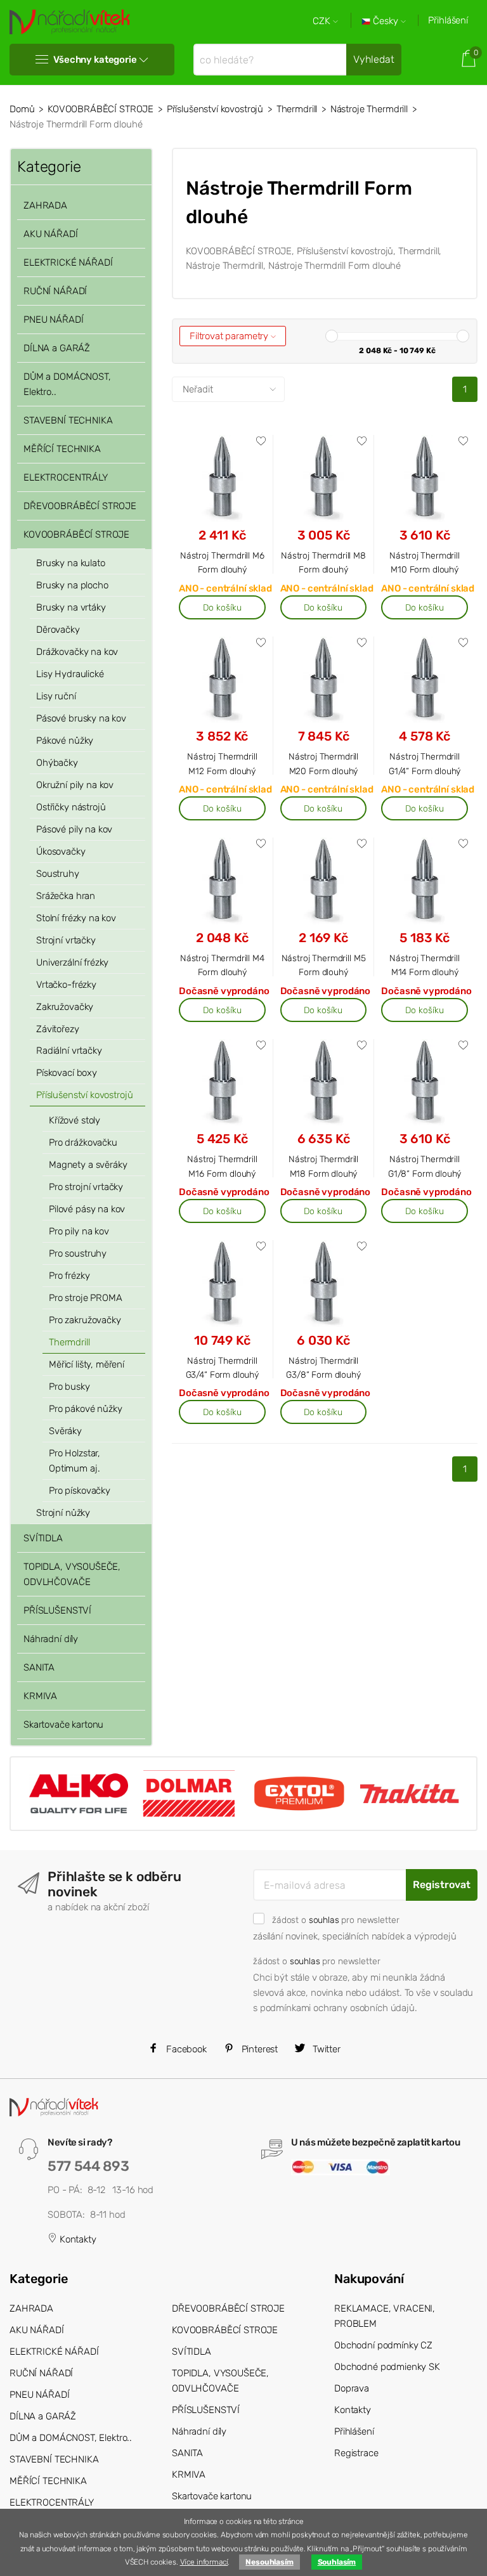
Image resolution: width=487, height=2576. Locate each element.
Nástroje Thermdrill (369, 109)
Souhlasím (337, 2562)
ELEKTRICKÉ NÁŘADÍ (68, 262)
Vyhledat (374, 59)
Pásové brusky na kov (81, 718)
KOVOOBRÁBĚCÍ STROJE (101, 109)
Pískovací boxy (67, 1073)
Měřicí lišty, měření (87, 1364)
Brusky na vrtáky (71, 607)
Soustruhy (58, 874)
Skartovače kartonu (63, 1725)
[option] (79, 1794)
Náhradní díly (51, 1639)
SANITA (39, 1667)
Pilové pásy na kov (87, 1209)
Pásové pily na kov (74, 829)
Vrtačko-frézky (66, 985)
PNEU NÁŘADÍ (53, 320)
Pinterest (259, 2049)
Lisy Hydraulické (70, 674)
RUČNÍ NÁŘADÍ (55, 291)
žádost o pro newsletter (335, 1920)
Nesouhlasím (269, 2562)
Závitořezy (58, 1029)
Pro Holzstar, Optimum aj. (75, 1461)
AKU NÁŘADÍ (51, 234)
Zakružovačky (65, 1007)
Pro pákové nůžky (86, 1409)
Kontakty (77, 2239)
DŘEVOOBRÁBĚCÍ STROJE (80, 506)
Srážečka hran (66, 896)
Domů (22, 109)
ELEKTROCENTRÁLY (66, 477)
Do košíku (222, 607)
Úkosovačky (61, 851)
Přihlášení (448, 20)
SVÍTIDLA (43, 1538)
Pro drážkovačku (83, 1142)
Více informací (204, 2562)
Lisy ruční (56, 696)
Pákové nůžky (65, 741)
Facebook (185, 2049)
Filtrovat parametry (230, 336)
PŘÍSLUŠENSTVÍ (57, 1610)
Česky (386, 21)
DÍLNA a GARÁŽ (57, 348)
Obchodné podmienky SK (387, 2367)
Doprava (352, 2388)
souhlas (324, 1920)
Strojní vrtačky (66, 940)
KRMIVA (40, 1696)
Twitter (325, 2049)
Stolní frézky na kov (76, 918)
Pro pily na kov (79, 1231)
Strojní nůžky (63, 1513)
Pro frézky (69, 1276)
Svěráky (65, 1431)
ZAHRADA (45, 205)
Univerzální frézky (72, 962)
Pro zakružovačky (85, 1320)
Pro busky (69, 1387)
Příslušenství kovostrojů (215, 109)
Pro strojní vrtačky (86, 1187)
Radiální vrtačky (69, 1051)
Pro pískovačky (80, 1491)
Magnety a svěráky (88, 1165)
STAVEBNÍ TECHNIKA (68, 420)
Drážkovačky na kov (77, 652)
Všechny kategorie (95, 60)
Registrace (356, 2453)
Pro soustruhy (78, 1253)
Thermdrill (297, 109)
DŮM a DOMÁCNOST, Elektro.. (67, 384)
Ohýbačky (57, 763)
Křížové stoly (75, 1120)
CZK (323, 21)
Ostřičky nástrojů (71, 807)
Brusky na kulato (71, 563)
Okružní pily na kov (75, 785)
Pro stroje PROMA (86, 1298)
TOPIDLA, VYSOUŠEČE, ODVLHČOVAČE (72, 1574)
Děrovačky (58, 630)
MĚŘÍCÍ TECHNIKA (62, 449)
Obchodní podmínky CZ (383, 2345)
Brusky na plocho (72, 585)
